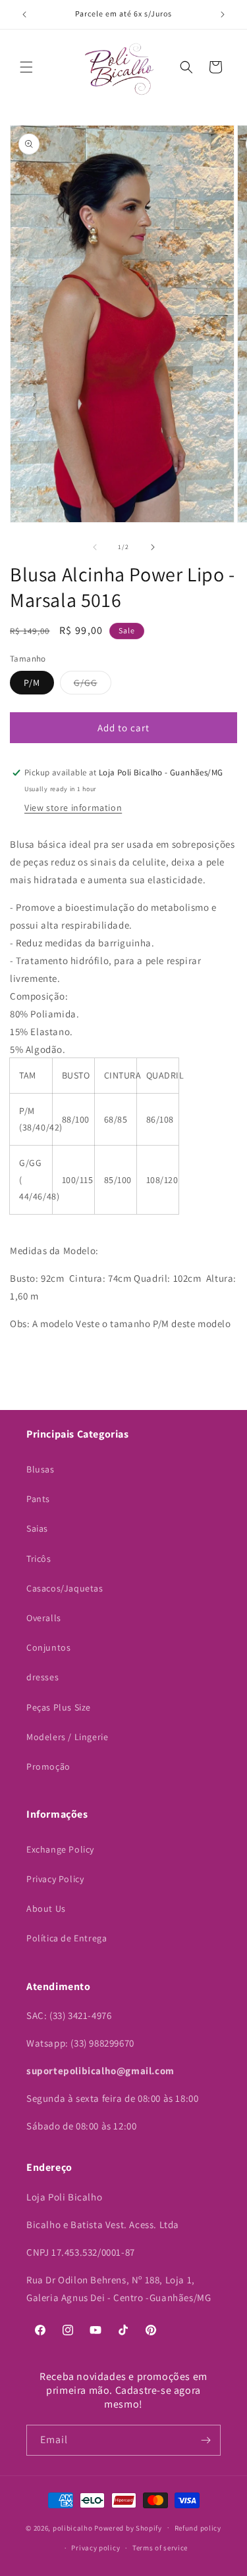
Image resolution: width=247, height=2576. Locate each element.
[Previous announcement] (24, 14)
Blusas (41, 1469)
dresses (42, 1677)
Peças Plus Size (59, 1707)
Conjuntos (48, 1647)
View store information (73, 808)
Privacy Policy (55, 1879)
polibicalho (73, 2527)
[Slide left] (95, 547)
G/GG (93, 685)
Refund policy (198, 2528)
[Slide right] (153, 547)
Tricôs (39, 1559)
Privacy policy (96, 2548)
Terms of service (160, 2548)
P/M (32, 683)
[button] (26, 67)
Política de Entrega (67, 1938)
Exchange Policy (60, 1849)
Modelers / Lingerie (67, 1737)
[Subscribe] (206, 2440)
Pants (38, 1499)
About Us (46, 1908)
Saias (37, 1528)
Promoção (48, 1766)
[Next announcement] (223, 14)
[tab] (123, 1025)
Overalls (44, 1618)
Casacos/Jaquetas (65, 1588)
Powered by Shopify (128, 2527)
